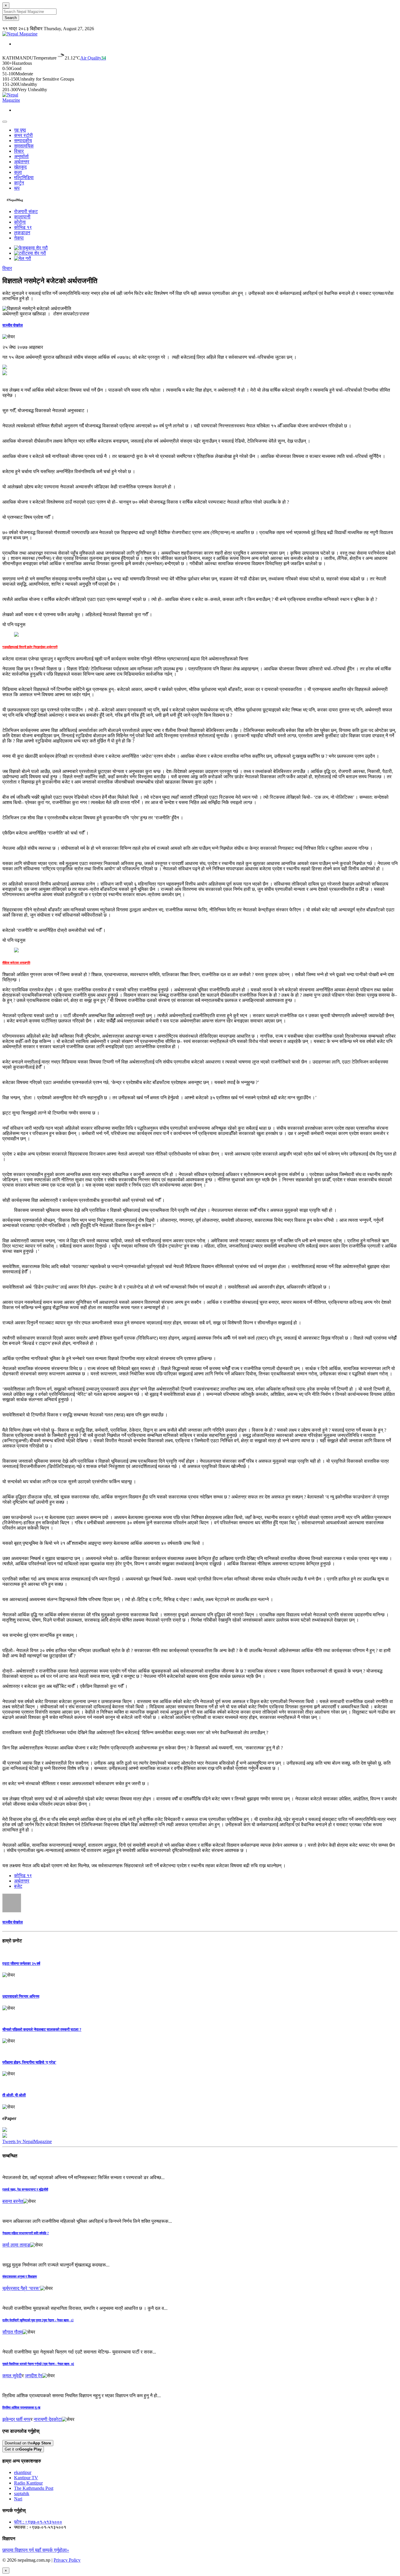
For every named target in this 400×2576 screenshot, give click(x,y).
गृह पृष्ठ (20, 130)
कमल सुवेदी (12, 2376)
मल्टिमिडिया (24, 177)
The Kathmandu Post (34, 2488)
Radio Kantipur (28, 2483)
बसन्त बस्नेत (13, 2201)
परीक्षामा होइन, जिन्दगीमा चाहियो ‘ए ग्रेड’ (29, 2062)
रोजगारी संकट (26, 211)
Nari (18, 2499)
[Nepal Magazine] (20, 34)
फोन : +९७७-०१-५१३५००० (38, 2522)
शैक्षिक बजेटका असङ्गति (16, 963)
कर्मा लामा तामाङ (16, 2245)
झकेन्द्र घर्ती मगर (16, 2419)
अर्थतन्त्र (22, 162)
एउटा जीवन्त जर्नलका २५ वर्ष (21, 1964)
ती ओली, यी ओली (14, 2095)
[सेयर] (9, 337)
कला (18, 172)
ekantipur (23, 2472)
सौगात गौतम (12, 2332)
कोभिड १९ (23, 227)
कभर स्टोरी (23, 135)
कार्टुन (19, 183)
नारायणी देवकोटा (48, 2419)
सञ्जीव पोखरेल (13, 325)
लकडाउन (22, 233)
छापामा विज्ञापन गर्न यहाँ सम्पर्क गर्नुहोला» (36, 2550)
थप (17, 188)
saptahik (22, 2493)
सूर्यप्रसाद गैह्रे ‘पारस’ (21, 2288)
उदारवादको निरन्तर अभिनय (21, 1996)
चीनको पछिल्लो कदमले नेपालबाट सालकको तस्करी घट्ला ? (42, 2029)
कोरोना (20, 222)
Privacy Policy (67, 2560)
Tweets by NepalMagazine (27, 2141)
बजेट (18, 1886)
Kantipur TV (26, 2478)
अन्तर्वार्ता (21, 156)
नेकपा (19, 238)
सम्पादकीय (23, 141)
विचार (19, 151)
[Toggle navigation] (5, 122)
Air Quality (93, 58)
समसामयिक (24, 146)
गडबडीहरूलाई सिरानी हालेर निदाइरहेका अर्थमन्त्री (30, 647)
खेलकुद (20, 167)
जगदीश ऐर (34, 2376)
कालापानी (22, 217)
